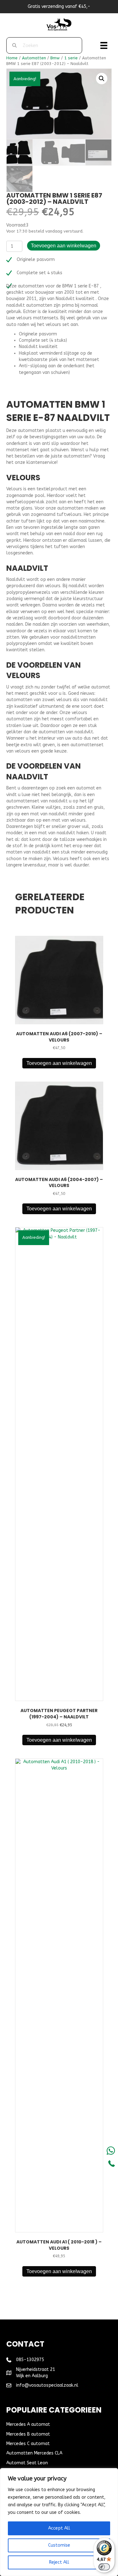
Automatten (34, 58)
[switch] (104, 2567)
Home (12, 58)
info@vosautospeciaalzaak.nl (47, 2385)
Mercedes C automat (28, 2444)
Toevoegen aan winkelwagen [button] (59, 1063)
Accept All (59, 2528)
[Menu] (104, 45)
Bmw (55, 58)
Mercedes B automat (28, 2434)
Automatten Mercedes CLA (34, 2453)
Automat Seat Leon (27, 2463)
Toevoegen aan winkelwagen (64, 246)
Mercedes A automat (28, 2424)
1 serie (71, 58)
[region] (59, 2522)
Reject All (59, 2562)
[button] (102, 79)
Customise (59, 2545)
